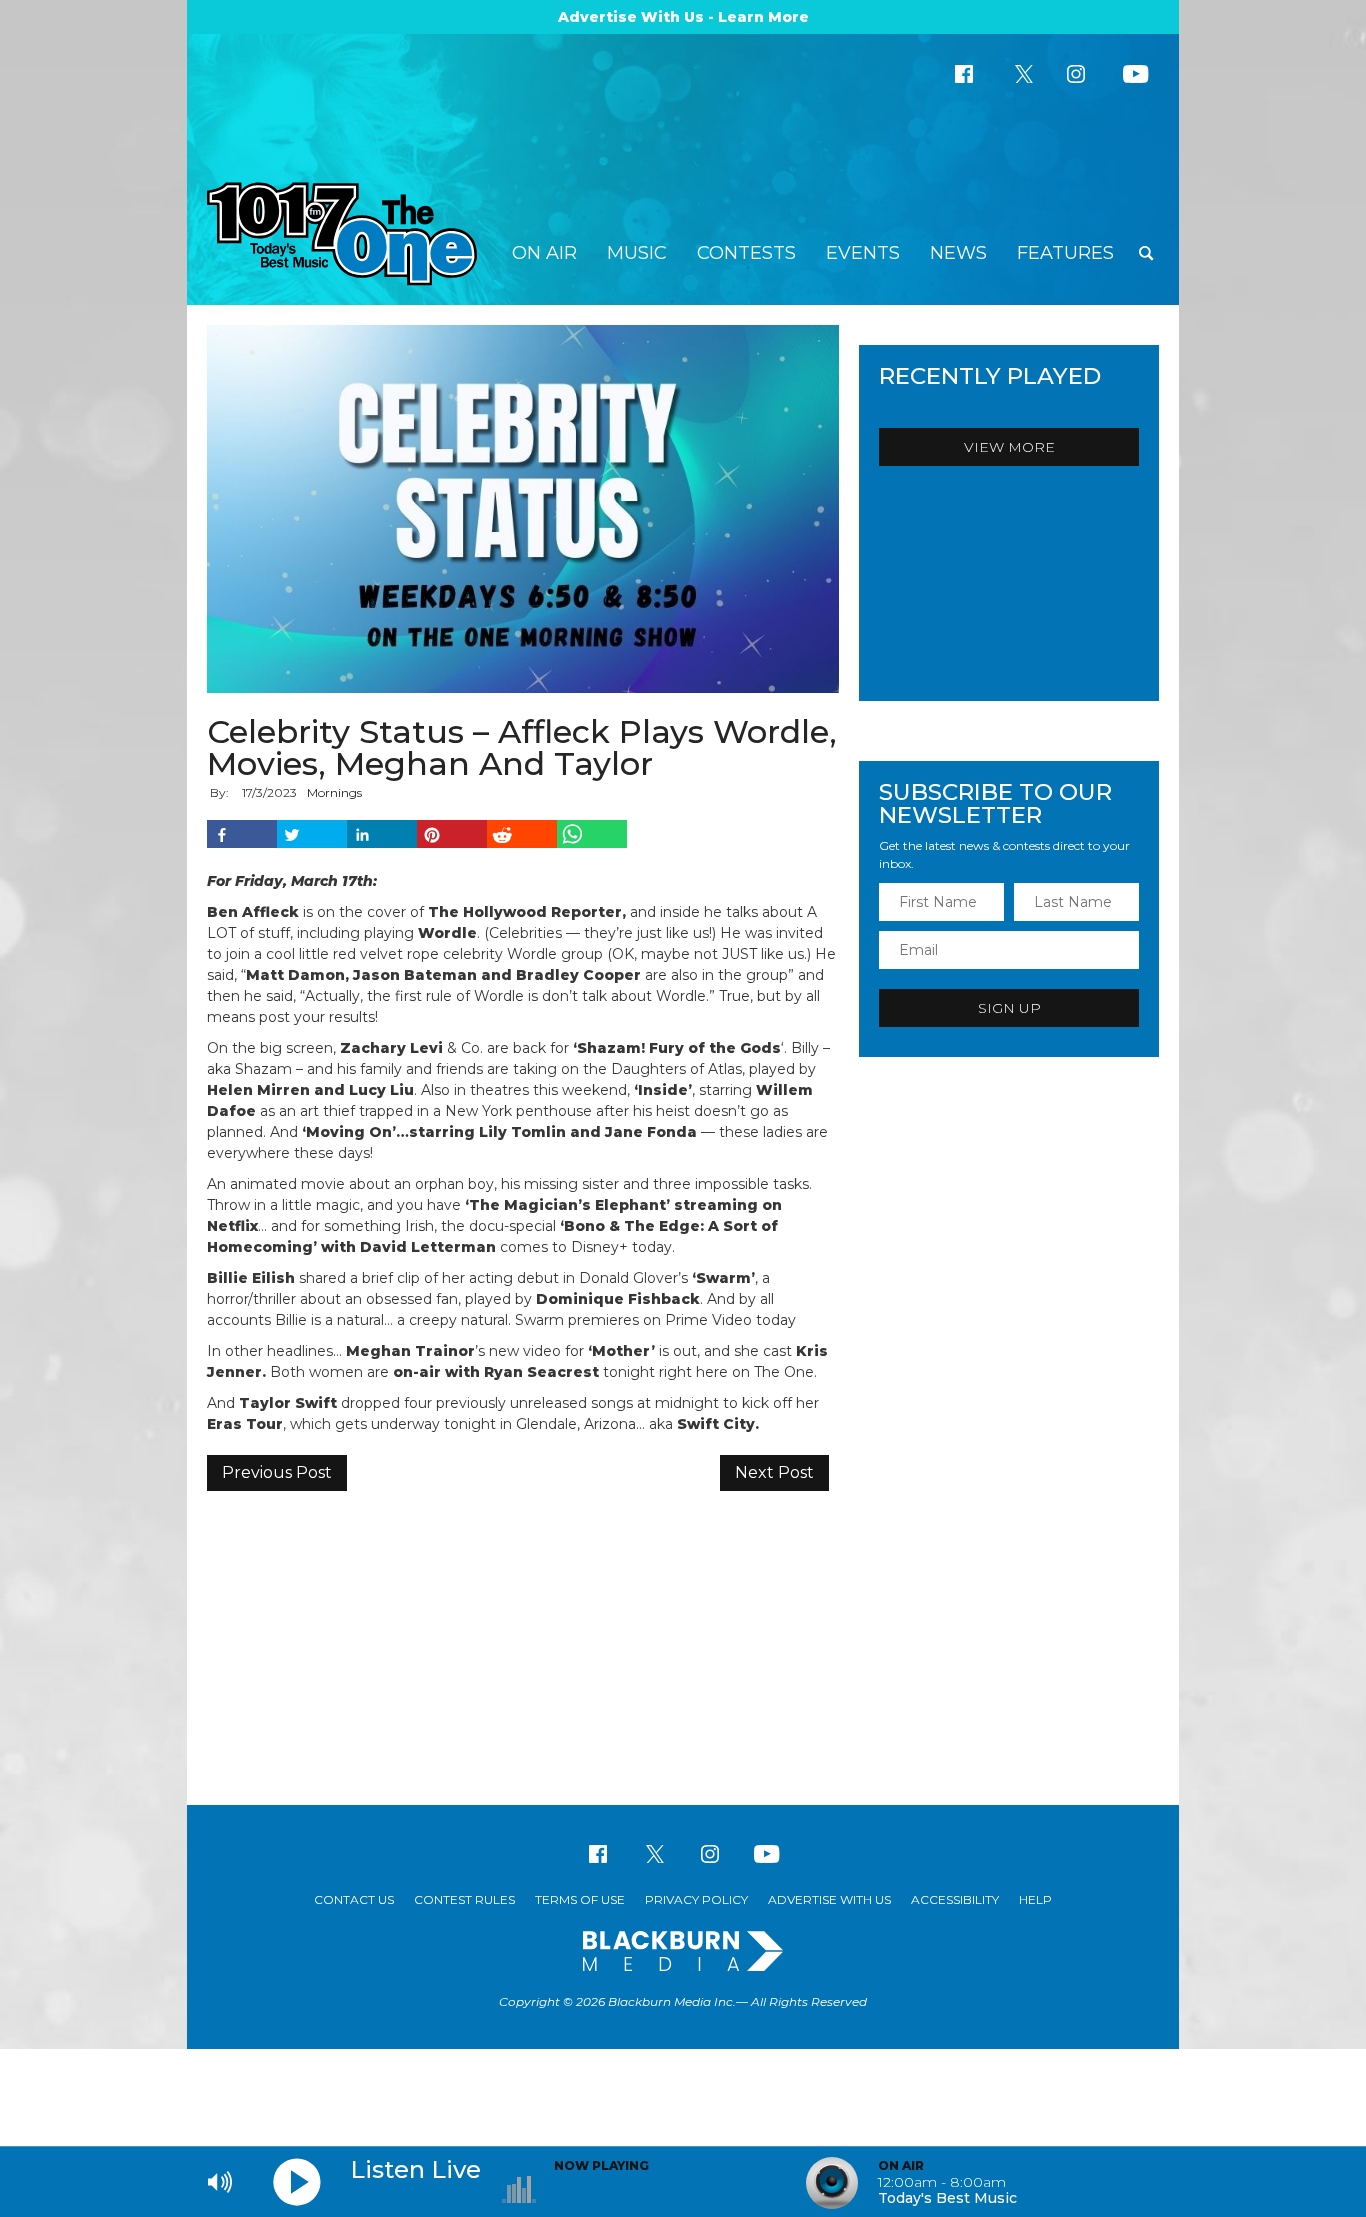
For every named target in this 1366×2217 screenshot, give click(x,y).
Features (1065, 253)
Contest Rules (464, 1899)
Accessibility (955, 1899)
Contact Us (354, 1899)
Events (863, 253)
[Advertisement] (683, 1645)
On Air (544, 253)
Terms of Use (580, 1899)
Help (1035, 1899)
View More (1009, 447)
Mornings (334, 792)
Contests (746, 253)
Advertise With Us (829, 1899)
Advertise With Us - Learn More (683, 17)
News (958, 253)
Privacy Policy (696, 1899)
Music (637, 253)
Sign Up (1009, 1008)
